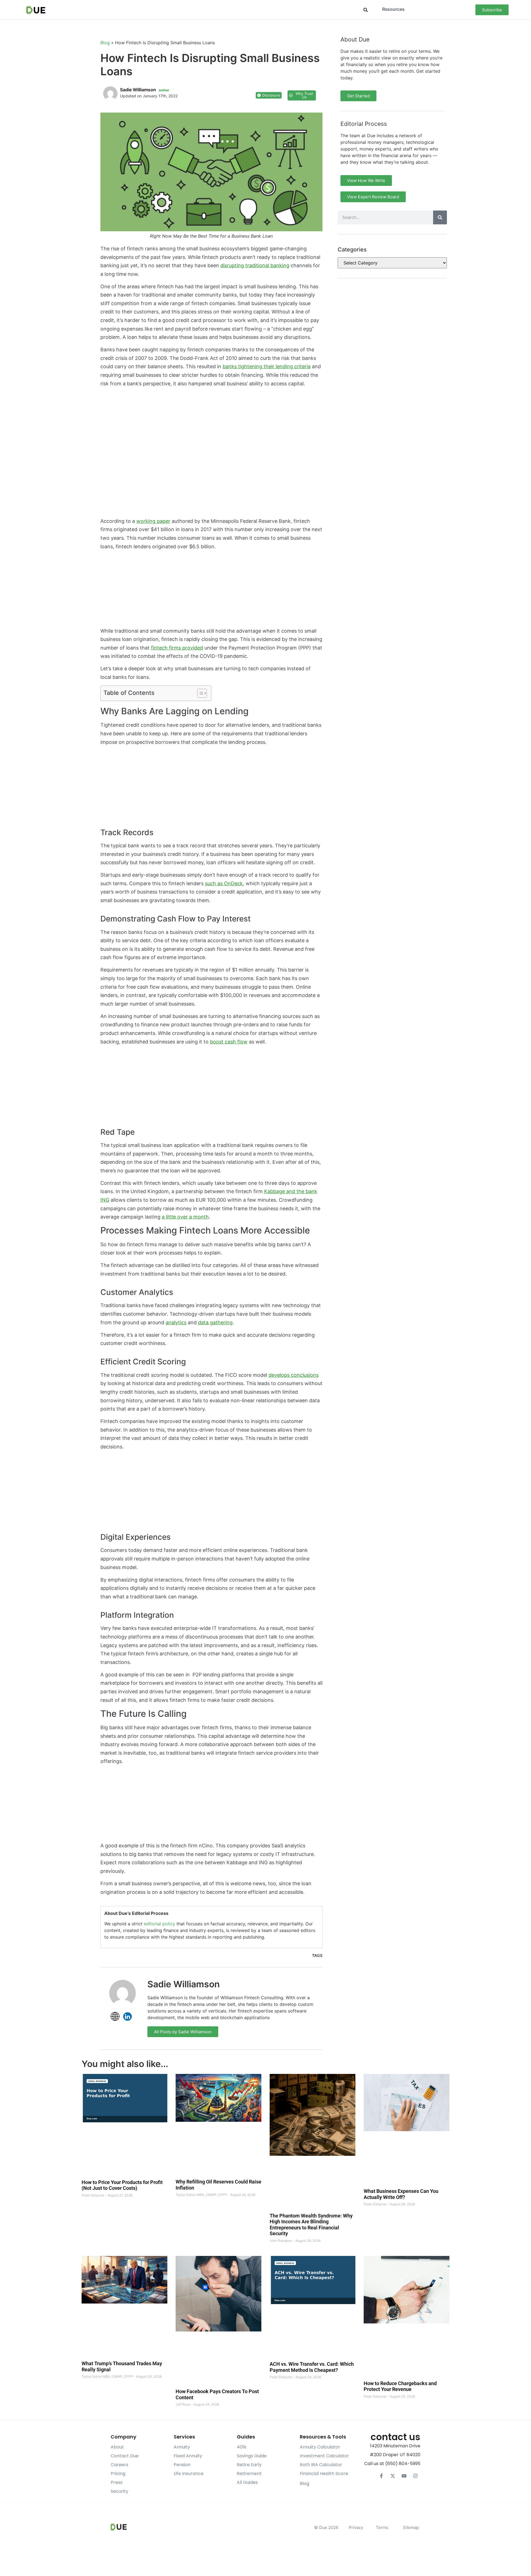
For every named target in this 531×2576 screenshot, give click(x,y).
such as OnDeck (224, 883)
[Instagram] (415, 2476)
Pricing (118, 2474)
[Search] (440, 217)
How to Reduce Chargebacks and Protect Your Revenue (400, 2386)
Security (119, 2491)
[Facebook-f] (381, 2476)
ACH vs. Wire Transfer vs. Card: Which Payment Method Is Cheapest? (312, 2367)
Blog (105, 43)
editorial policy (159, 1924)
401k (242, 2447)
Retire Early (249, 2465)
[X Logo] (393, 2476)
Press (117, 2482)
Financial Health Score (324, 2474)
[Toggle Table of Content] (199, 693)
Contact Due (125, 2456)
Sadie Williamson (184, 1984)
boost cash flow (229, 1042)
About (117, 2447)
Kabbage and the (285, 1191)
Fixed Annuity (188, 2456)
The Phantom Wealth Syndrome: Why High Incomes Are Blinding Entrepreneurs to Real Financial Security (311, 2225)
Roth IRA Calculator (321, 2465)
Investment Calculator (324, 2456)
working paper (153, 521)
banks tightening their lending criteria (267, 366)
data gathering (215, 1322)
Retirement (249, 2474)
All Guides (247, 2482)
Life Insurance (189, 2474)
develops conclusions (294, 1375)
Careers (119, 2465)
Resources (393, 9)
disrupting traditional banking (255, 265)
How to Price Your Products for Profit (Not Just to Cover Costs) (122, 2185)
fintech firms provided (177, 648)
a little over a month (185, 1217)
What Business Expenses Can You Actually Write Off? (401, 2194)
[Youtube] (404, 2476)
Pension (182, 2465)
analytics (176, 1322)
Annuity (182, 2447)
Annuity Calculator (320, 2447)
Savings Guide (252, 2456)
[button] (365, 10)
